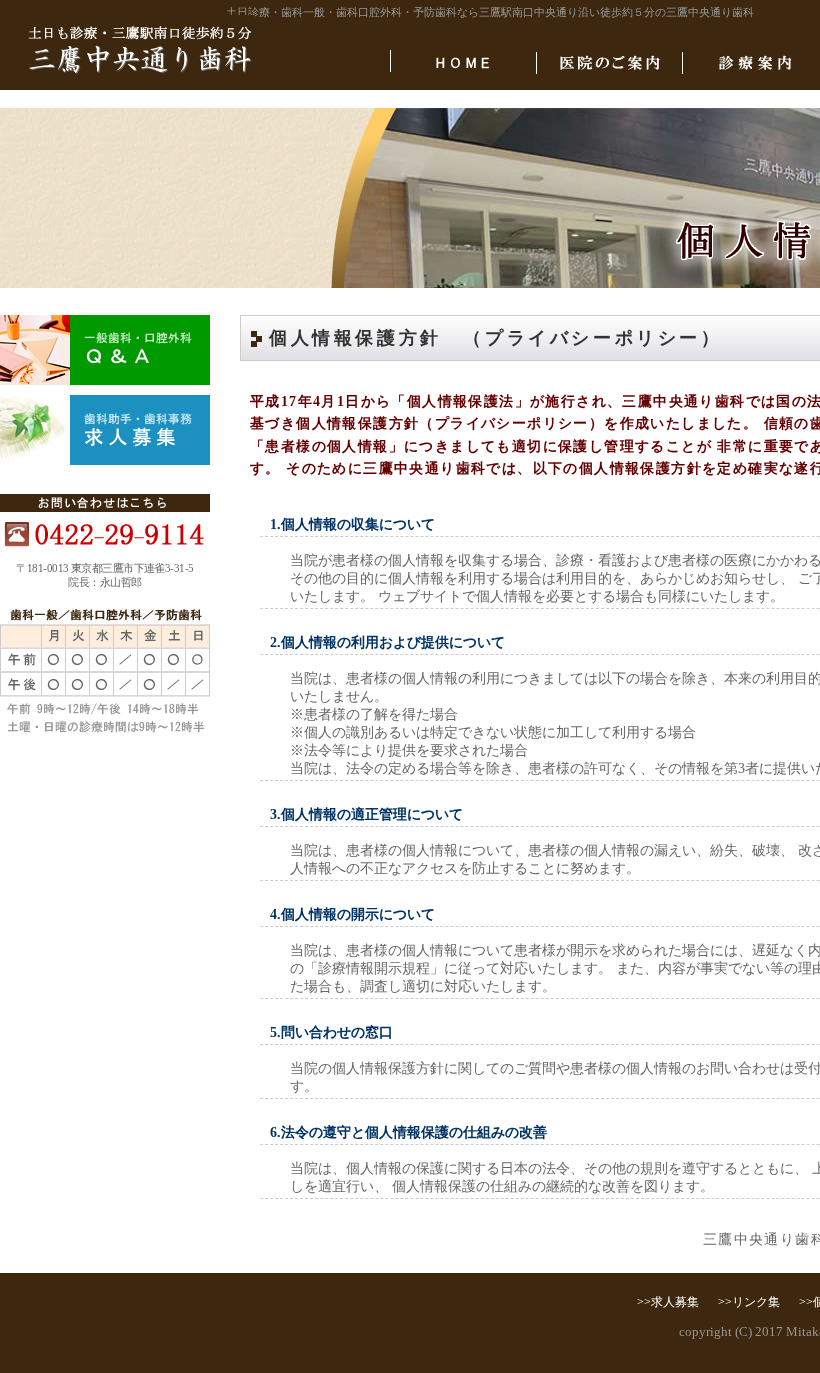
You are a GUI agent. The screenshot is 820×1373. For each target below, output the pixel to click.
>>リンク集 (749, 1302)
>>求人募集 (668, 1302)
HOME (463, 63)
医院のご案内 (609, 63)
